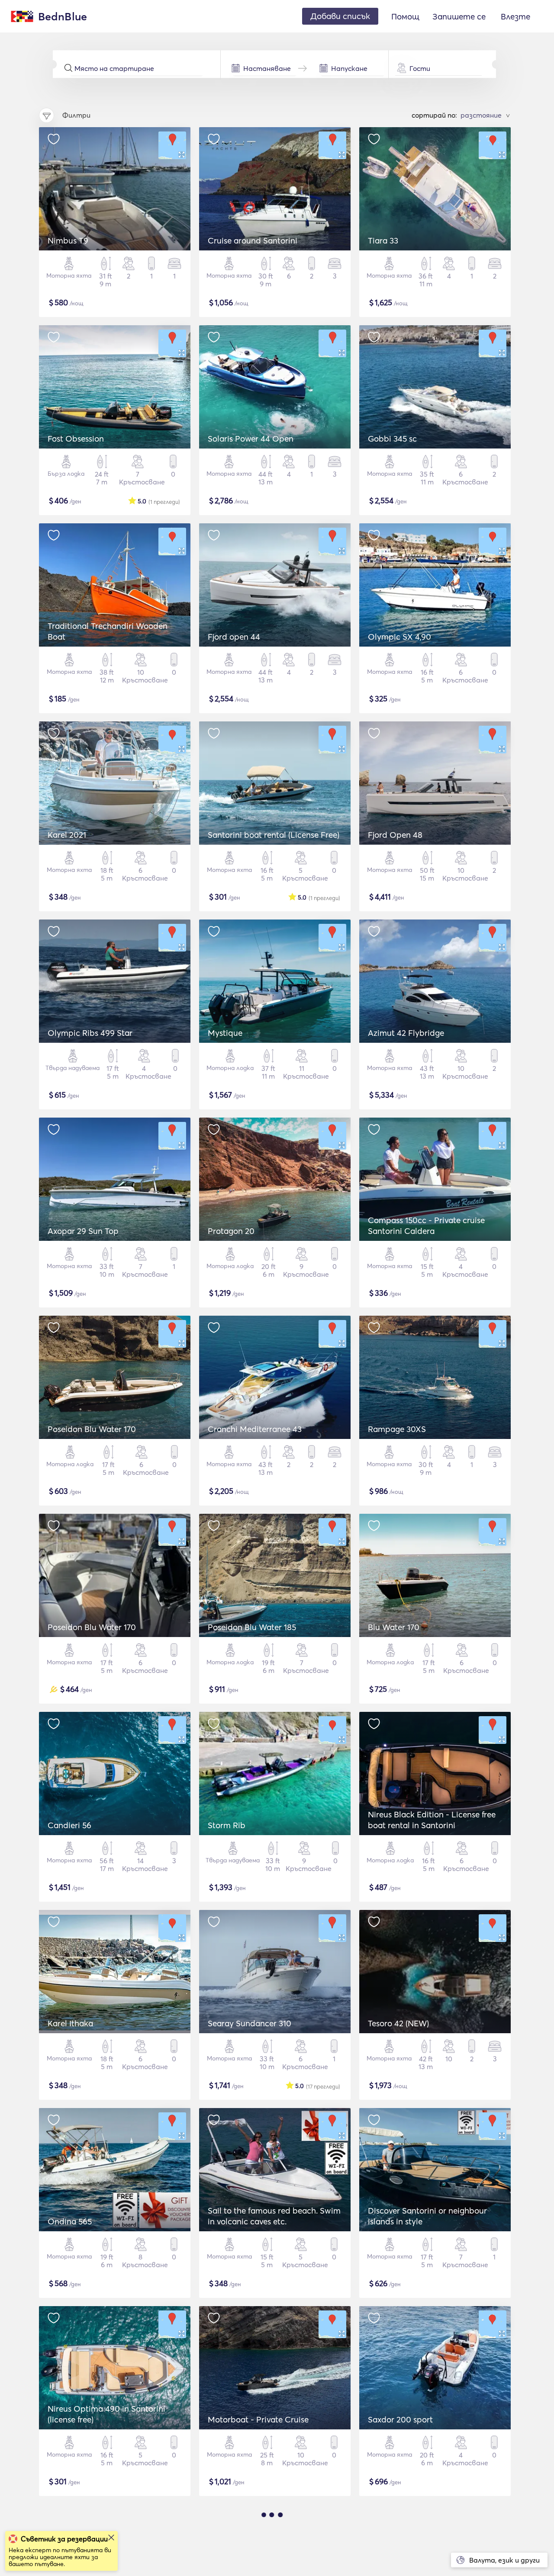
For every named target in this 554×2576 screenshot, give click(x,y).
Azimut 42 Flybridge (406, 1033)
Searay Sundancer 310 (250, 2023)
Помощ (405, 16)
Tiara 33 (383, 240)
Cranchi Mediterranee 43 (255, 1429)
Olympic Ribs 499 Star (90, 1033)
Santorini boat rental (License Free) (274, 835)
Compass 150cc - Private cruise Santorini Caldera (426, 1226)
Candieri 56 (69, 1825)
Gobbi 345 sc (392, 439)
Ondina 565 (70, 2221)
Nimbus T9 (68, 240)
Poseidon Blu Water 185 (252, 1627)
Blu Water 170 (394, 1627)
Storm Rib (227, 1825)
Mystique (225, 1033)
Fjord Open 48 (395, 835)
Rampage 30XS (397, 1429)
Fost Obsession (76, 439)
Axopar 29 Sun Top (83, 1231)
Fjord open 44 (234, 637)
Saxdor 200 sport (400, 2419)
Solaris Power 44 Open (251, 439)
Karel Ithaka (70, 2023)
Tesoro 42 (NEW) (398, 2023)
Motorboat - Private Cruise (258, 2419)
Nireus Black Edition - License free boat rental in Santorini (432, 1820)
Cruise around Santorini (253, 240)
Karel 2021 (67, 835)
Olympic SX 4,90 (399, 637)
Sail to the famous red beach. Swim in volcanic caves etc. (274, 2216)
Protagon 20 (231, 1231)
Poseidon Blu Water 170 (92, 1429)
